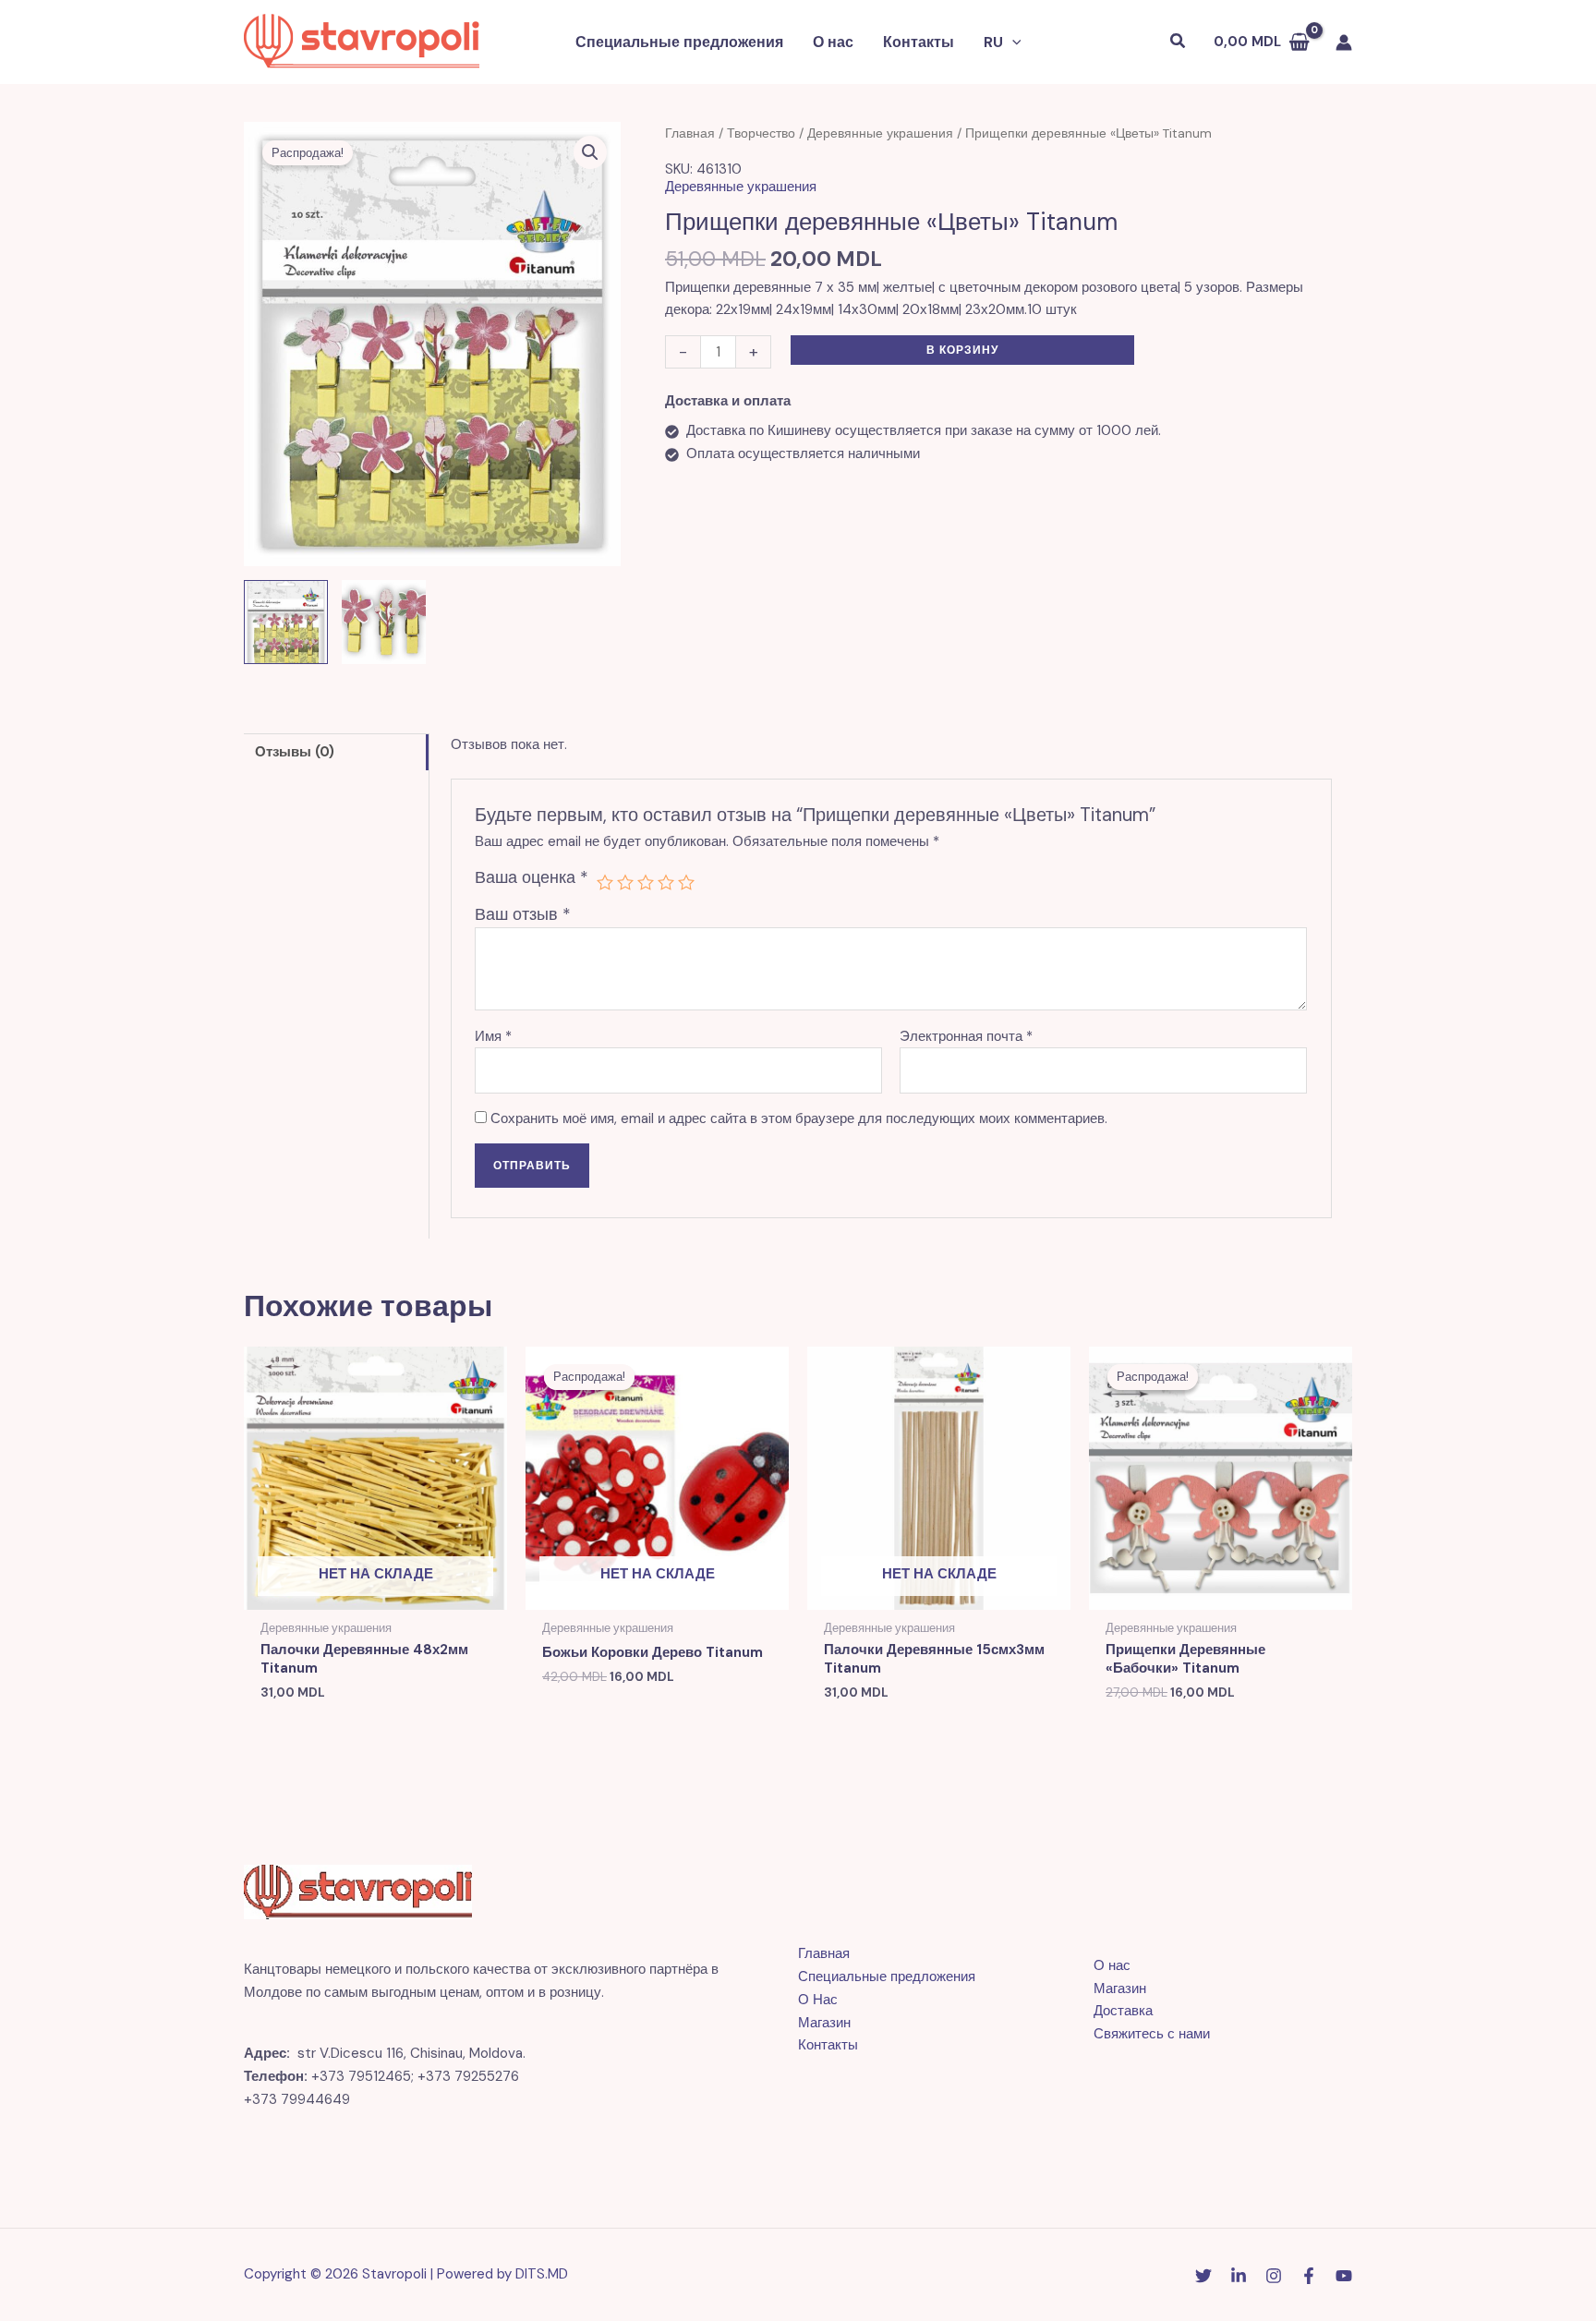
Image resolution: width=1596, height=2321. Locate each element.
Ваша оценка (532, 877)
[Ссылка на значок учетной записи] (1344, 42)
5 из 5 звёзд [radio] (686, 882)
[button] (1012, 42)
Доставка (1123, 2011)
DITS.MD (542, 2274)
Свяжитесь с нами (1152, 2034)
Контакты (919, 42)
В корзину (962, 350)
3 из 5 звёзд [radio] (646, 882)
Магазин (824, 2023)
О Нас (818, 2000)
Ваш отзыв (523, 914)
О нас (833, 42)
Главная (690, 133)
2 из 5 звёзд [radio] (625, 882)
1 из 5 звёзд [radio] (605, 882)
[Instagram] (1274, 2276)
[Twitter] (1203, 2276)
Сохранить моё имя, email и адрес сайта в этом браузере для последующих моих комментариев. (799, 1118)
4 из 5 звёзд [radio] (666, 882)
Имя (493, 1036)
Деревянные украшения (880, 133)
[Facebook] (1309, 2276)
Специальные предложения (679, 42)
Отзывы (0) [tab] (295, 752)
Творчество (761, 133)
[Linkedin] (1239, 2276)
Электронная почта (966, 1036)
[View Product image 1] (286, 622)
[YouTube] (1344, 2276)
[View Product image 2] (384, 622)
